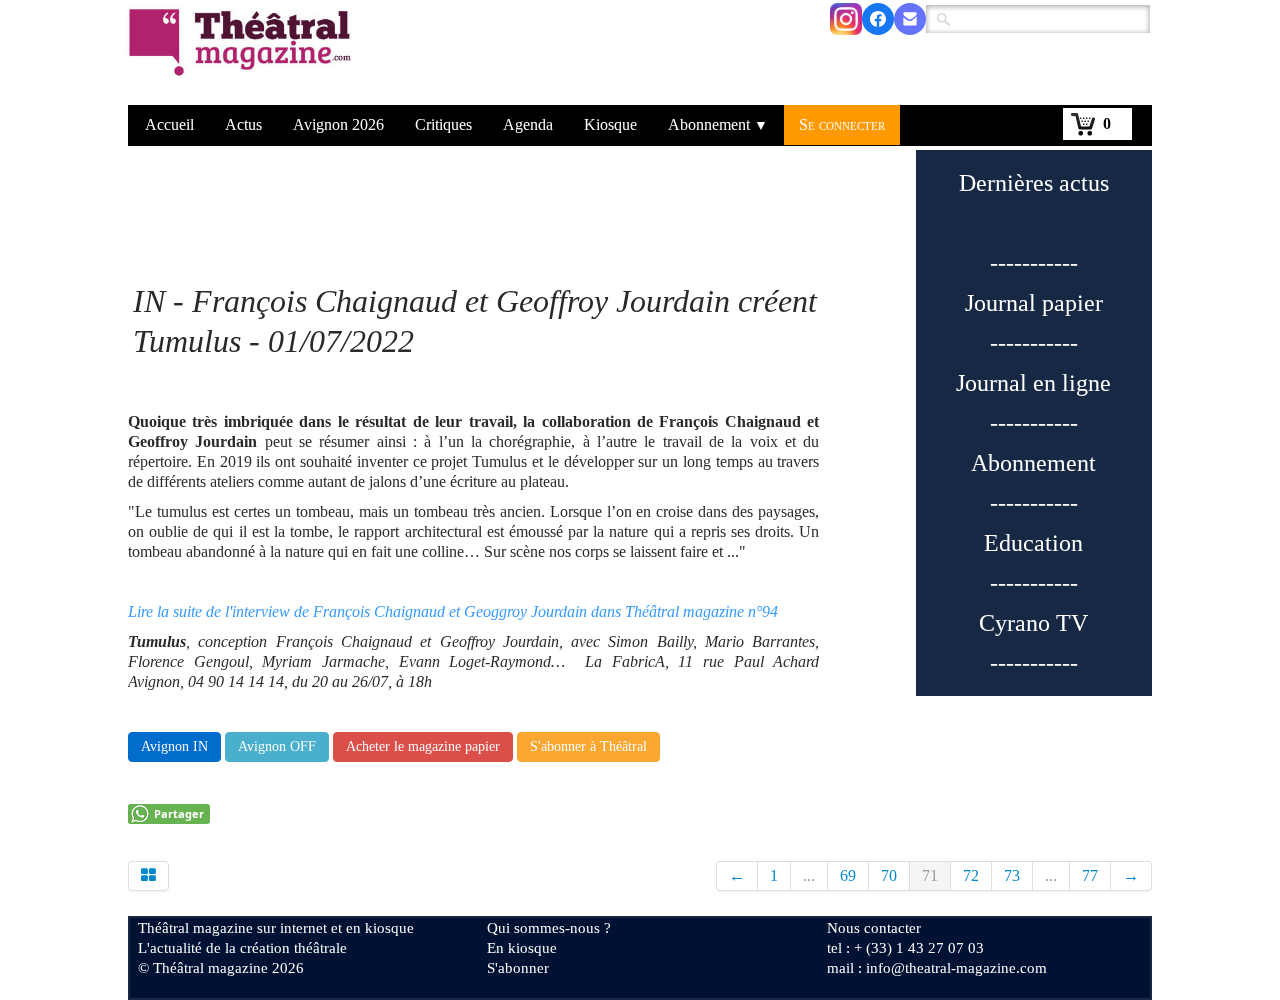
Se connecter (842, 124)
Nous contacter (874, 928)
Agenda (528, 124)
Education (1033, 543)
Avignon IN (174, 746)
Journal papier (1034, 303)
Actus (243, 124)
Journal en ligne (1033, 383)
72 (971, 875)
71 (930, 875)
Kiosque (610, 124)
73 (1012, 875)
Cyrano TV (1033, 623)
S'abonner (518, 968)
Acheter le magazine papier (423, 746)
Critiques (443, 124)
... (809, 875)
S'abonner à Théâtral (588, 746)
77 (1090, 875)
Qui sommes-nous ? (549, 928)
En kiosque (522, 948)
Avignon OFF (277, 746)
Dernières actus (1034, 183)
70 (889, 875)
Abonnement (718, 124)
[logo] (243, 55)
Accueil (169, 124)
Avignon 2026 (338, 124)
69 (848, 875)
